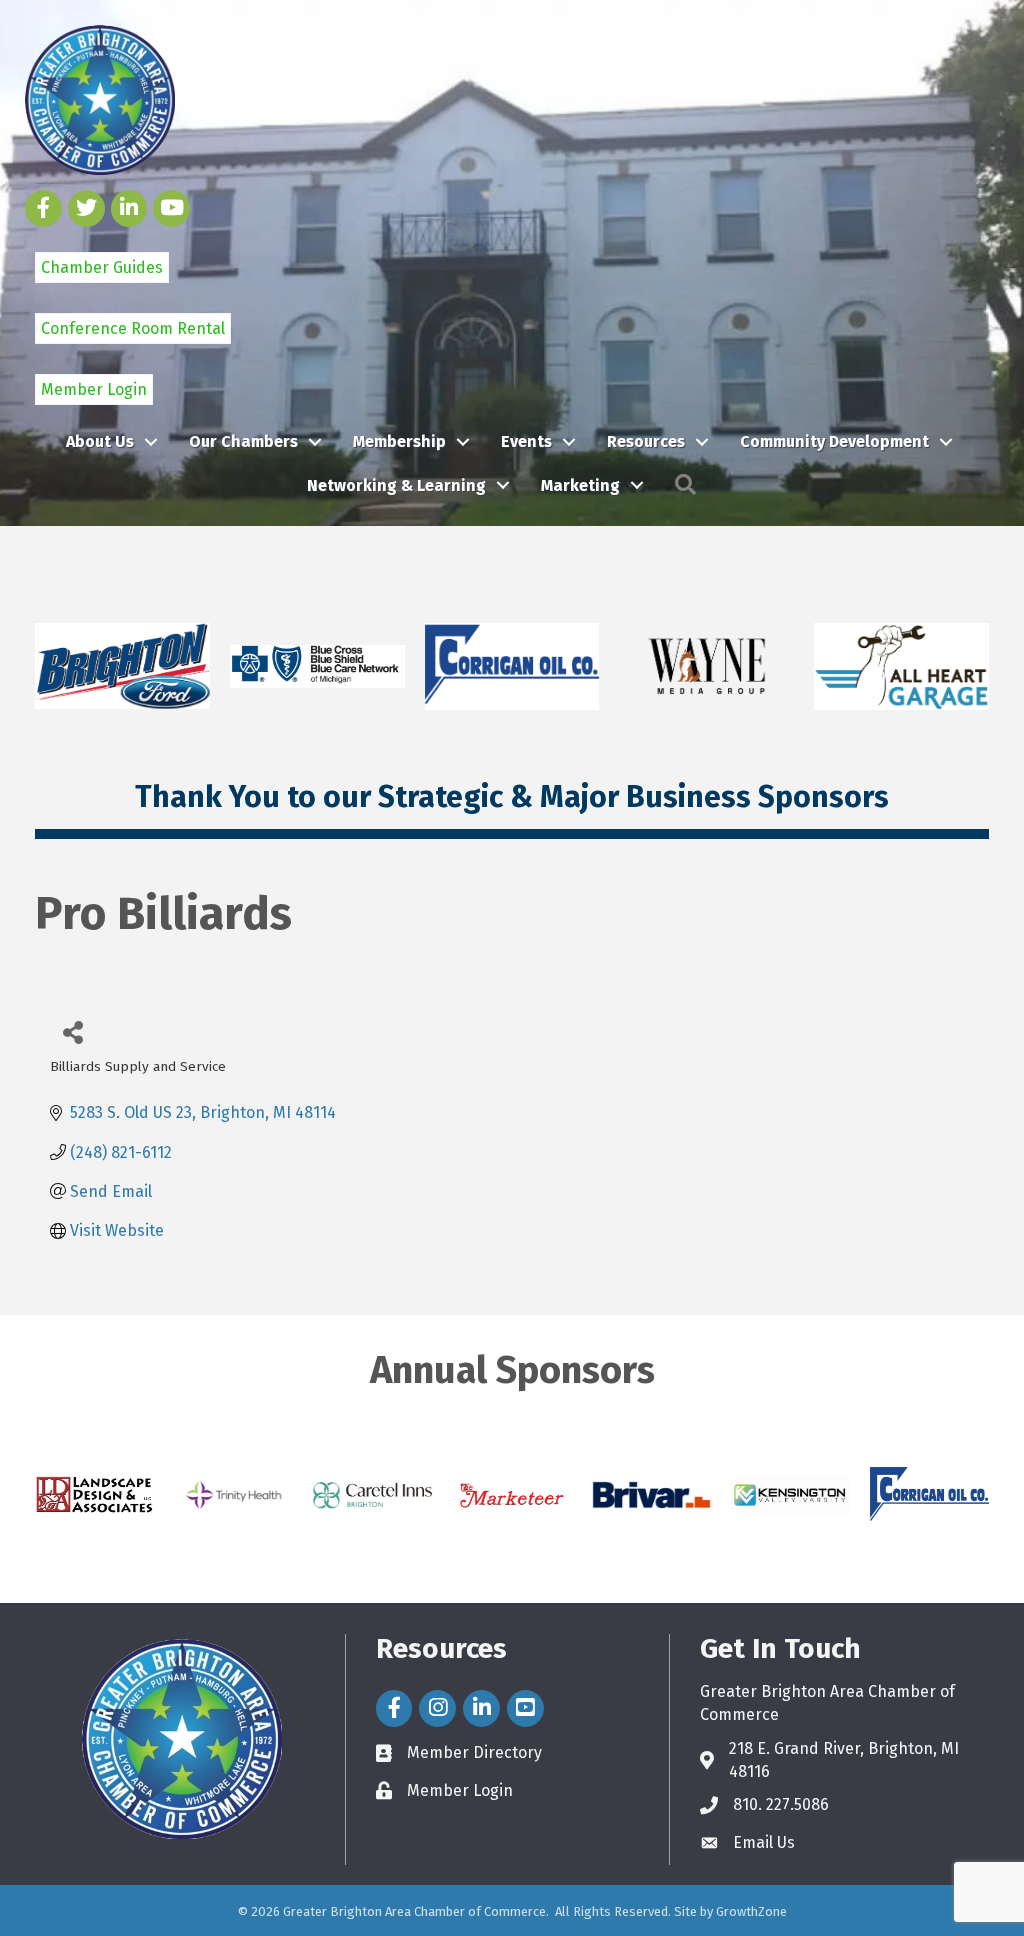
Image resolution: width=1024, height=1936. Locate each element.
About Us (100, 441)
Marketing (580, 485)
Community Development (834, 441)
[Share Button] (72, 1031)
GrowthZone (751, 1911)
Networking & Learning (396, 485)
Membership (399, 441)
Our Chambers (243, 441)
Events (526, 441)
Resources (646, 441)
